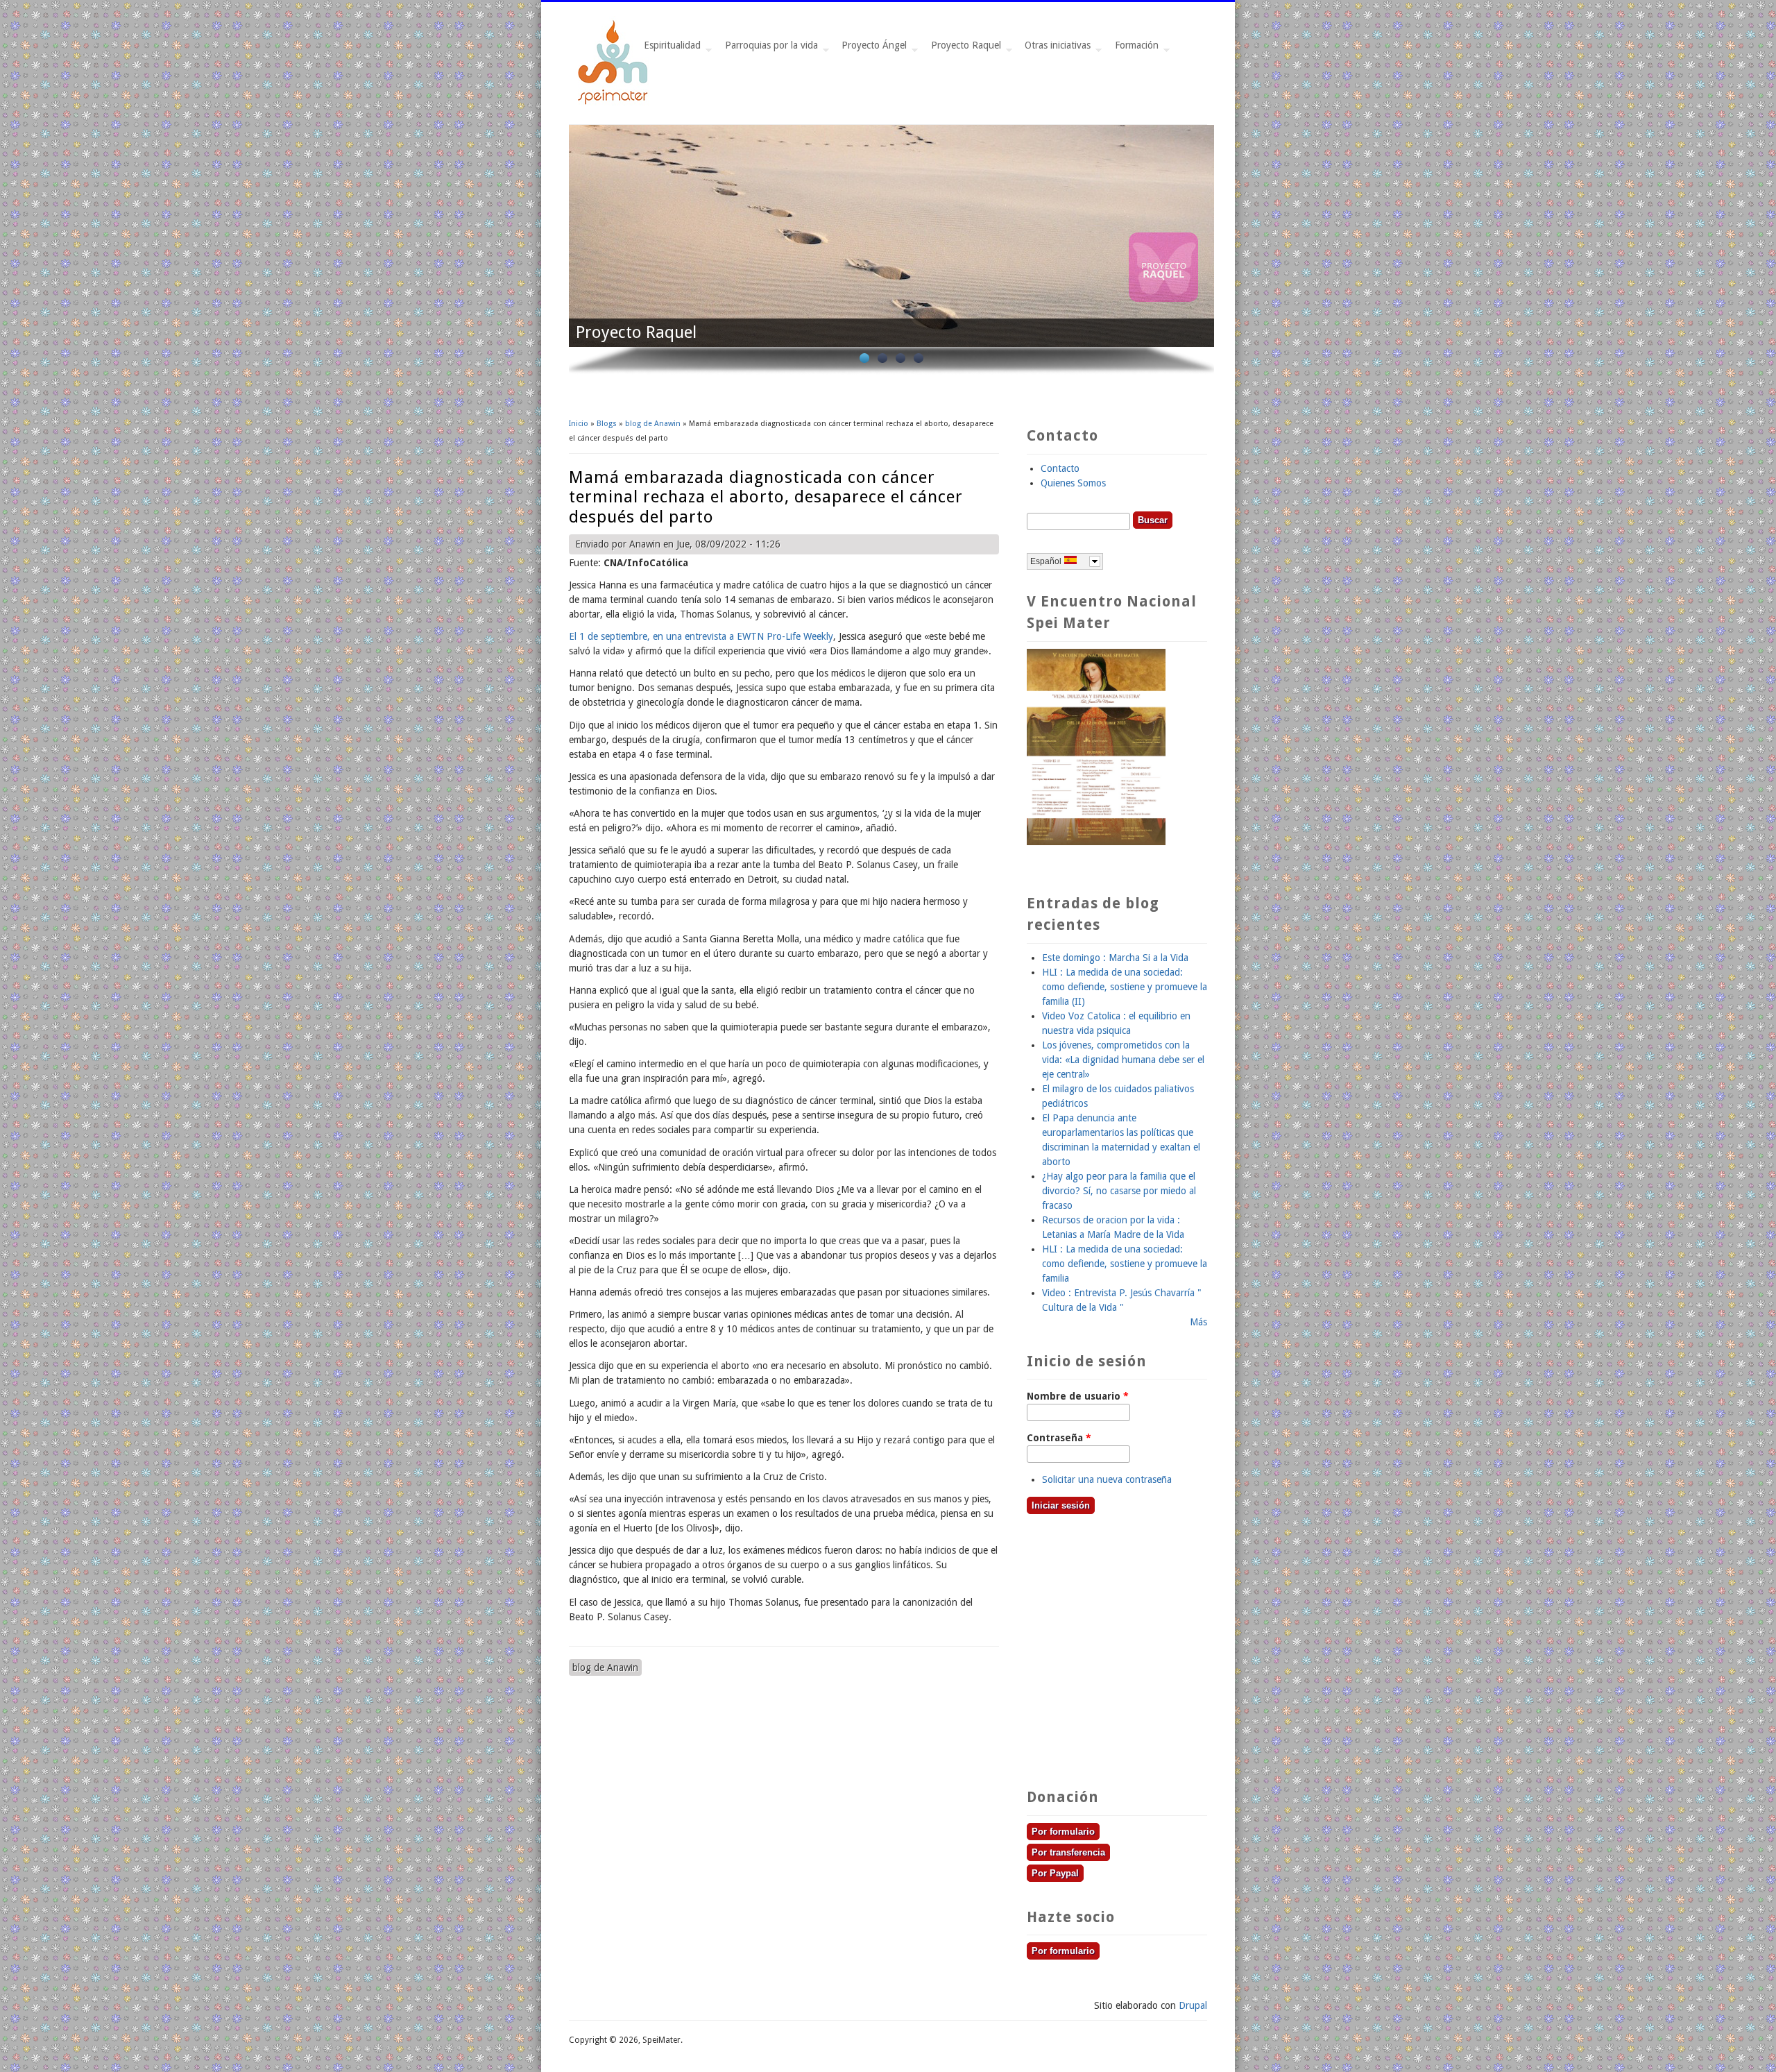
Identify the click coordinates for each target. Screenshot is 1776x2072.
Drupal (1193, 2005)
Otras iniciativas (1055, 49)
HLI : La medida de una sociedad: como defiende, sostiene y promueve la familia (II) (1125, 987)
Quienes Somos (1073, 483)
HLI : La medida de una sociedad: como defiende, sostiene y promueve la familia (1125, 1264)
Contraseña (1059, 1438)
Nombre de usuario (1078, 1396)
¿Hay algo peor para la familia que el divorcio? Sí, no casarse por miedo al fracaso (1119, 1191)
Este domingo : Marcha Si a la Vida (1115, 958)
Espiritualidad (669, 49)
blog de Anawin (653, 424)
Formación (1134, 49)
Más (1198, 1322)
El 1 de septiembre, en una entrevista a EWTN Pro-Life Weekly (701, 636)
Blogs (607, 424)
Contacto (1060, 468)
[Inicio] (614, 103)
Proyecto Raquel (963, 49)
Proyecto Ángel (871, 49)
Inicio (579, 424)
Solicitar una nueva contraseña (1107, 1479)
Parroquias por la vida (769, 49)
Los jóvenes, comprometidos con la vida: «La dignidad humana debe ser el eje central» (1123, 1060)
